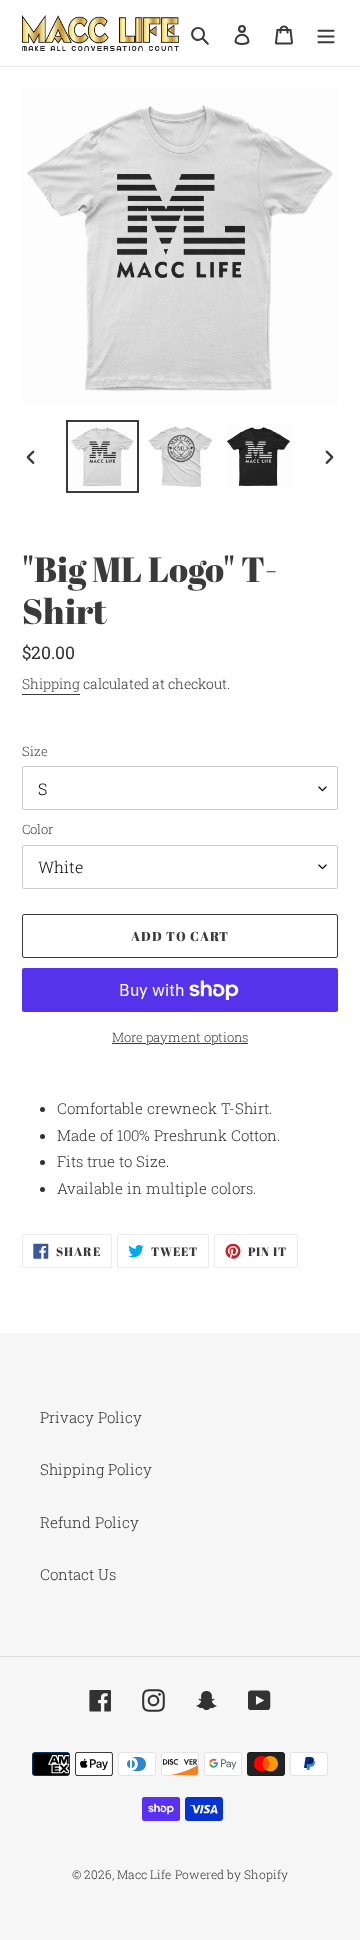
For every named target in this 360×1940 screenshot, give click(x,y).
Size (35, 751)
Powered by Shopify (231, 1874)
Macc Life (144, 1874)
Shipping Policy (96, 1469)
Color (37, 829)
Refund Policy (89, 1522)
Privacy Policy (91, 1417)
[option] (102, 456)
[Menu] (326, 33)
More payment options (180, 1037)
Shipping (51, 683)
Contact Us (78, 1574)
